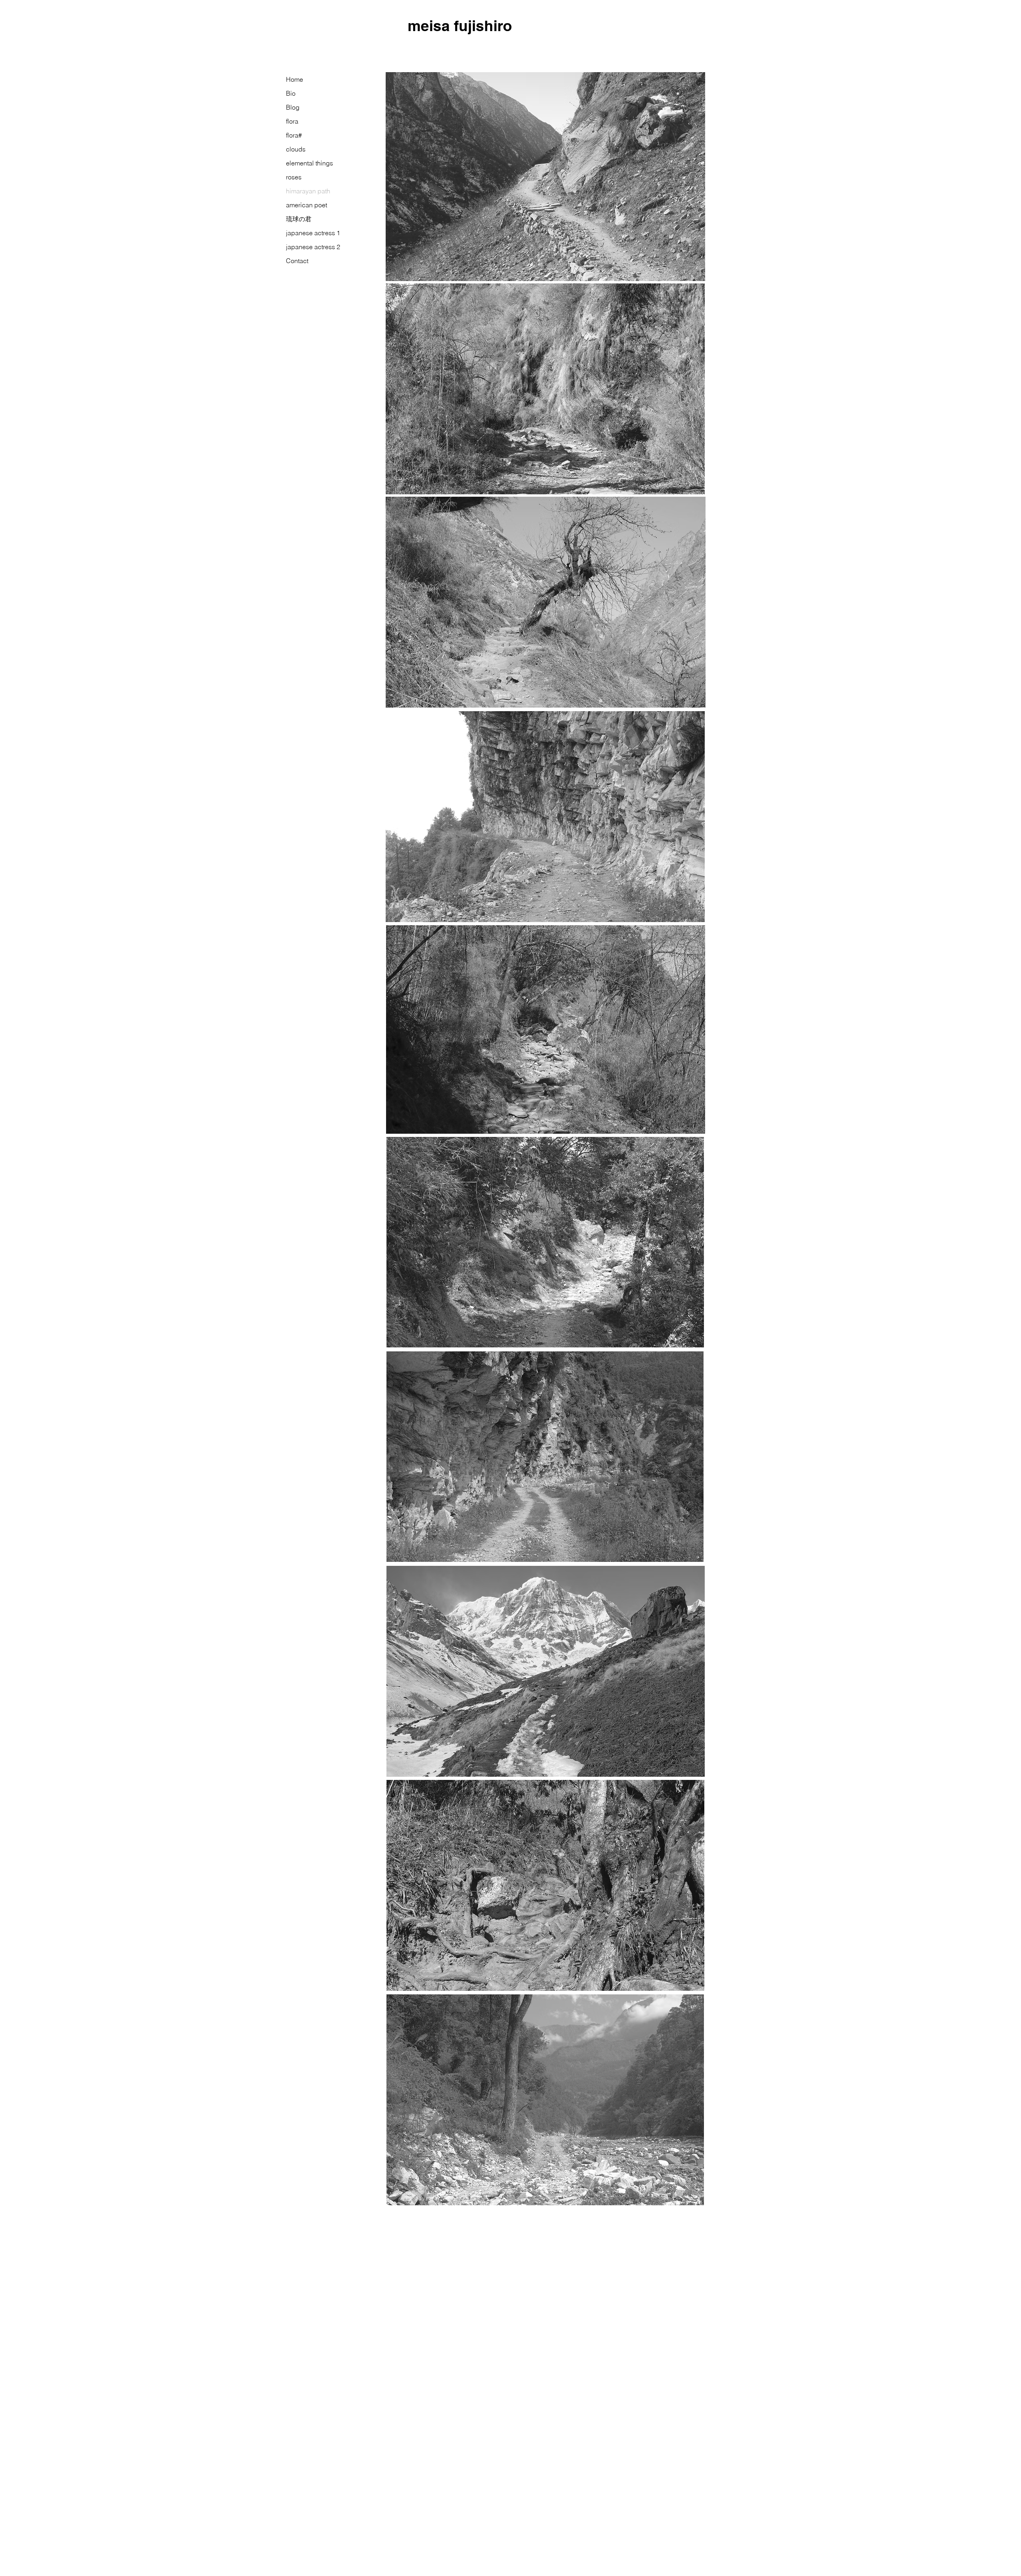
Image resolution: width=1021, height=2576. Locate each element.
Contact (297, 261)
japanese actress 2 (313, 247)
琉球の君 (299, 219)
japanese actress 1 (313, 233)
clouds (296, 149)
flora (292, 121)
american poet (306, 205)
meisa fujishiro (460, 26)
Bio (291, 93)
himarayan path (308, 191)
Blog (293, 107)
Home (295, 79)
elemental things (309, 163)
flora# (294, 135)
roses (294, 177)
